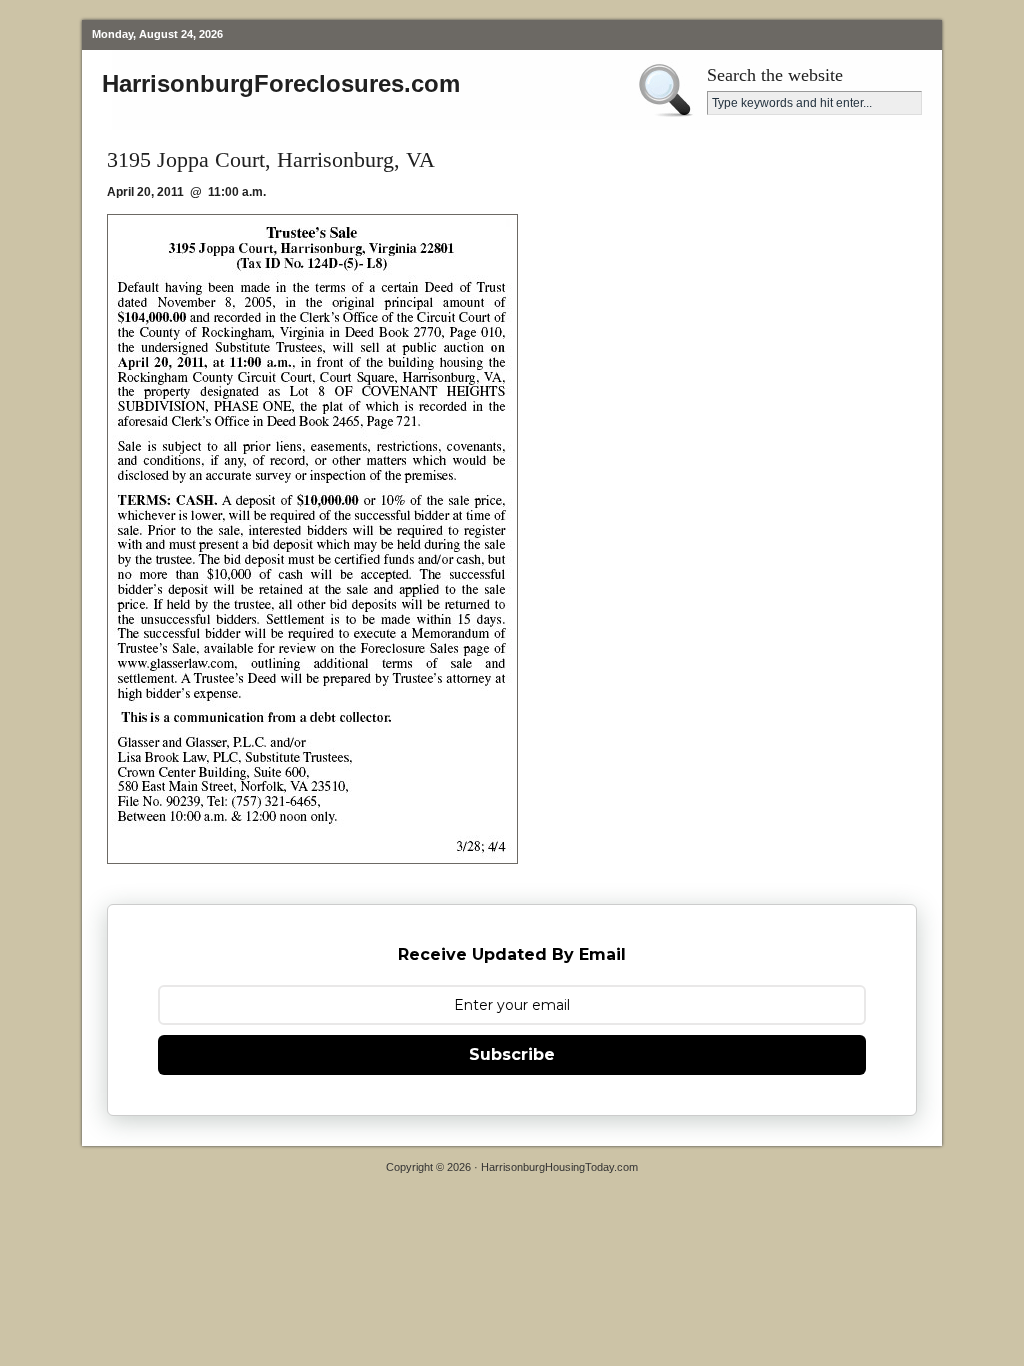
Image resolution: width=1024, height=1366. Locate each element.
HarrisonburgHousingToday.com (559, 1167)
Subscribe (512, 1054)
